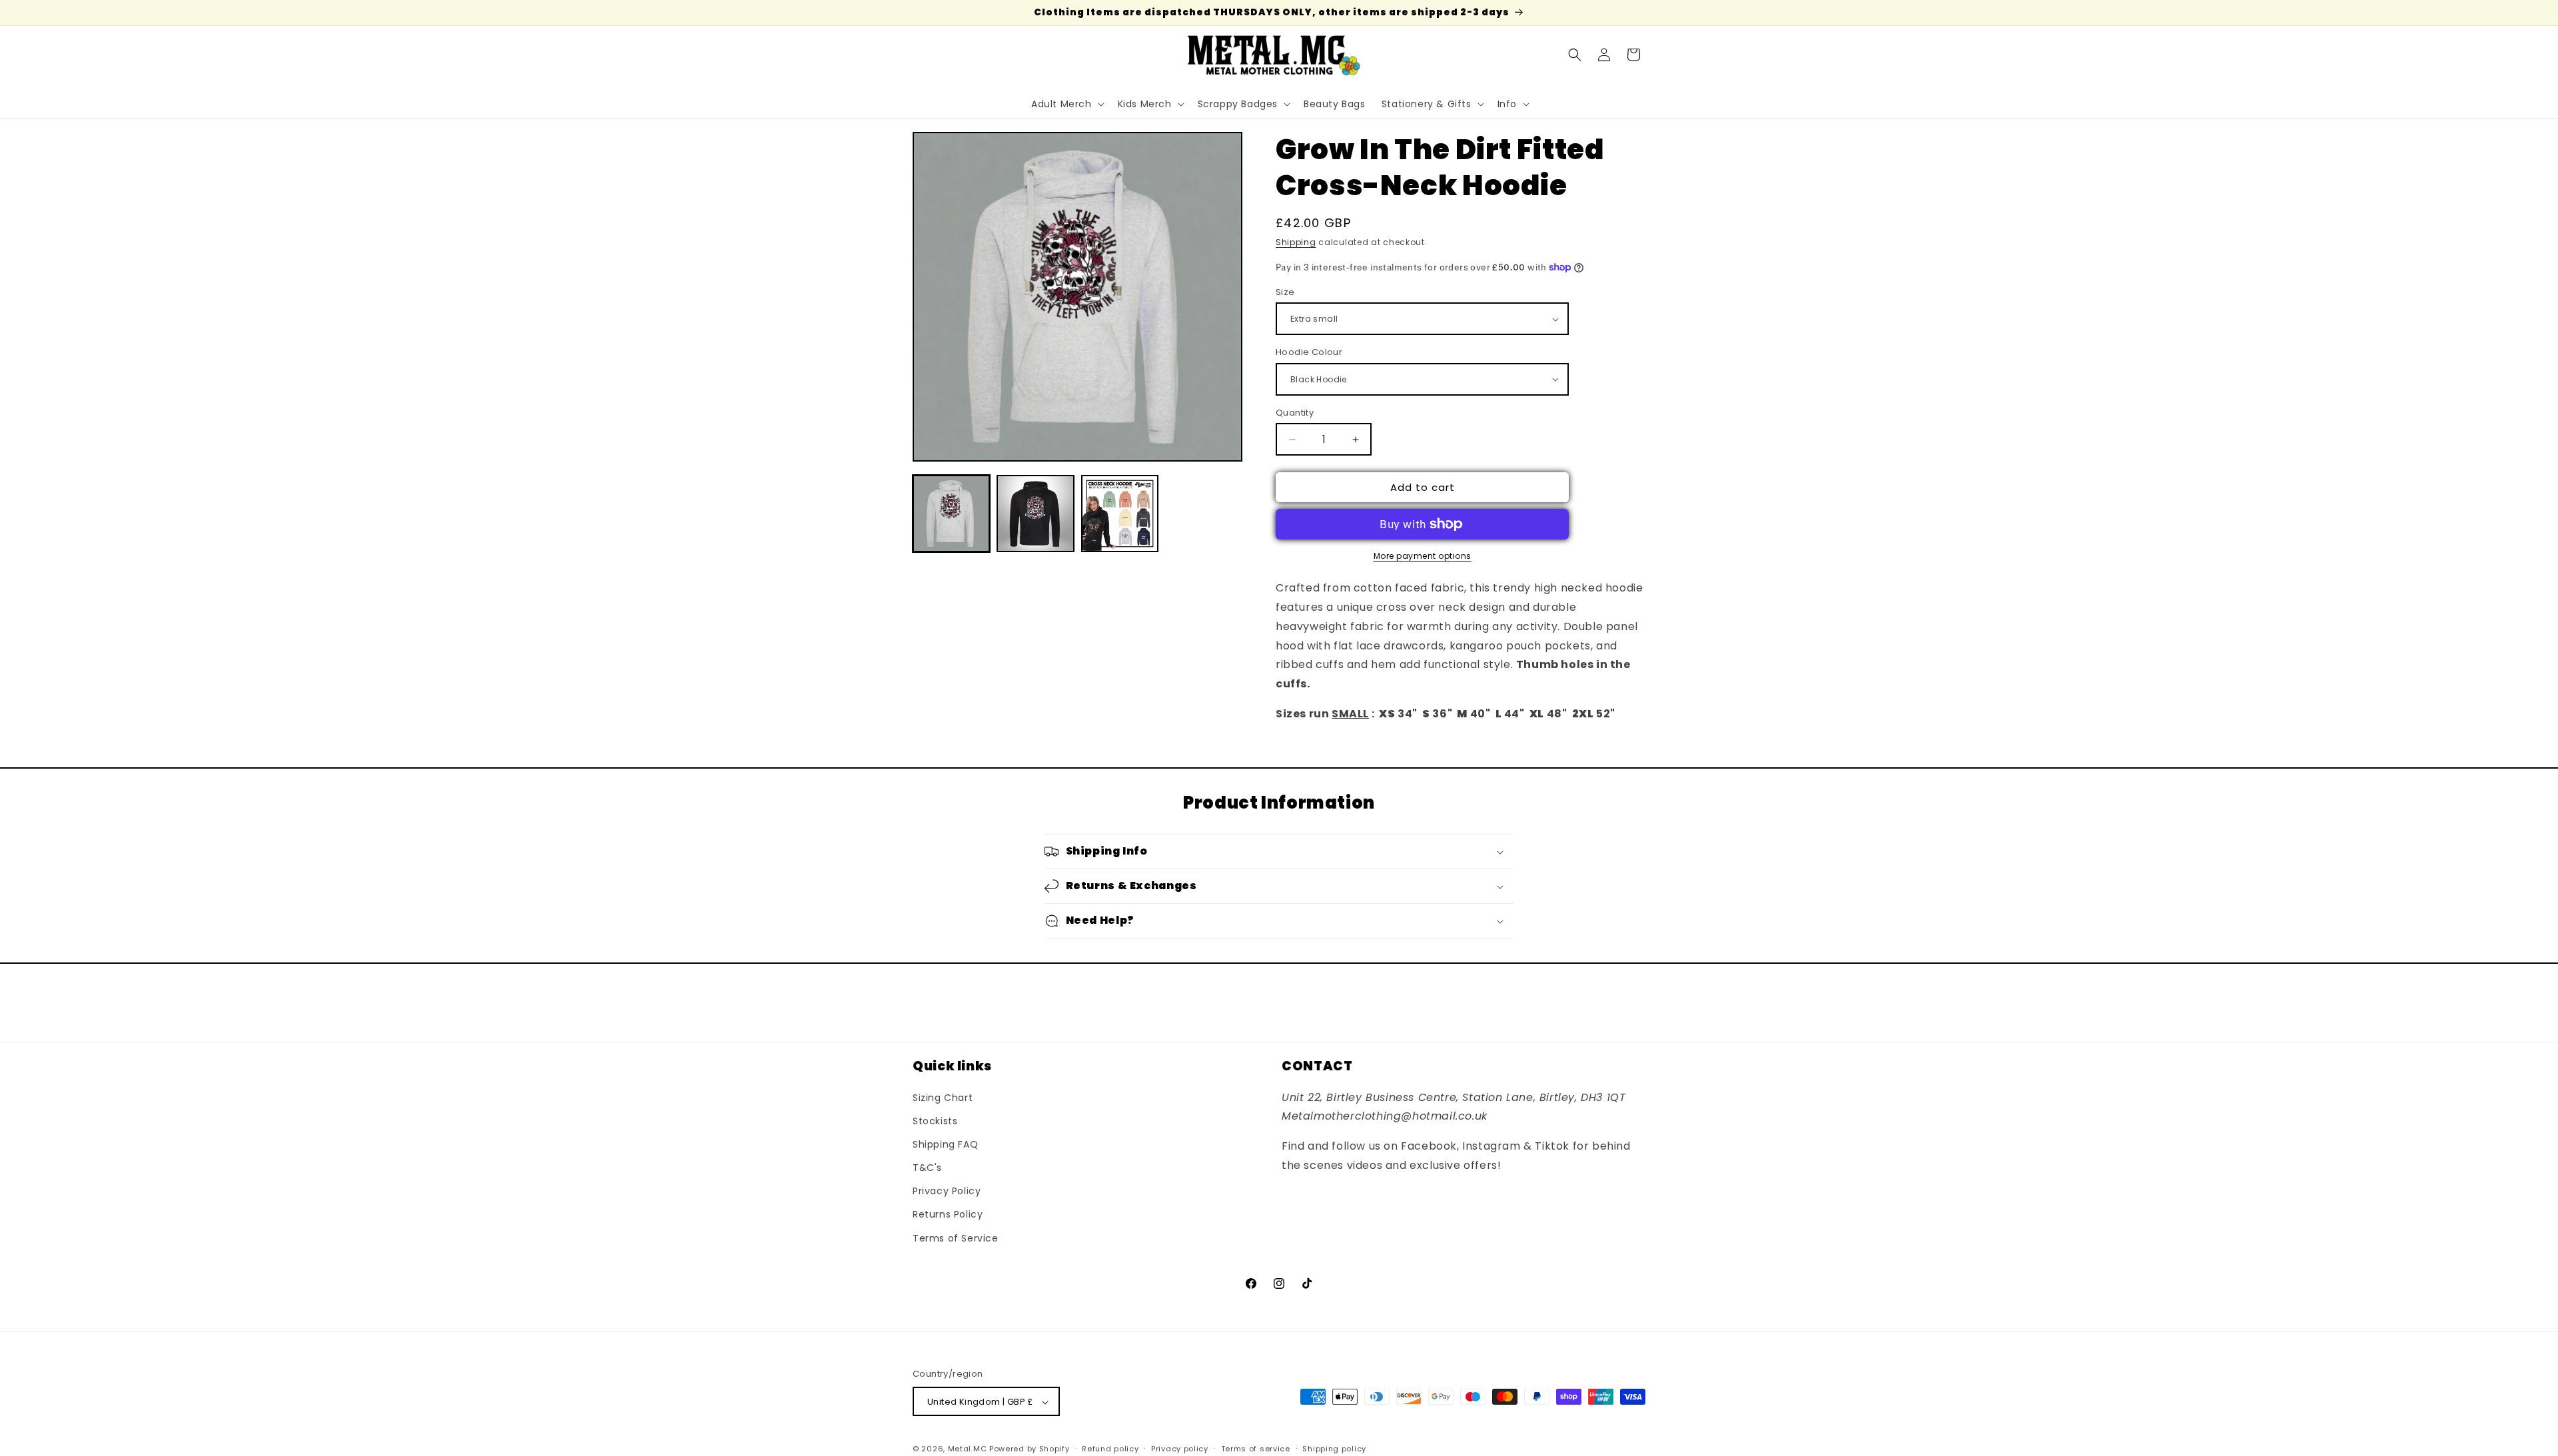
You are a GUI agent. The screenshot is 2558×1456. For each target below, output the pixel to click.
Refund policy (1110, 1449)
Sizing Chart (943, 1097)
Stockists (935, 1120)
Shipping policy (1334, 1449)
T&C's (927, 1167)
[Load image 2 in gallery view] (1035, 514)
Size (1285, 292)
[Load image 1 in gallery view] (951, 514)
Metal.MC (968, 1449)
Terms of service (1256, 1449)
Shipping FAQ (945, 1144)
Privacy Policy (947, 1191)
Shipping (1296, 242)
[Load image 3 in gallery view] (1120, 514)
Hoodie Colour (1309, 352)
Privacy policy (1180, 1449)
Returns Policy (948, 1214)
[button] (1066, 104)
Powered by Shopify (1030, 1449)
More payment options (1423, 556)
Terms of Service (956, 1238)
